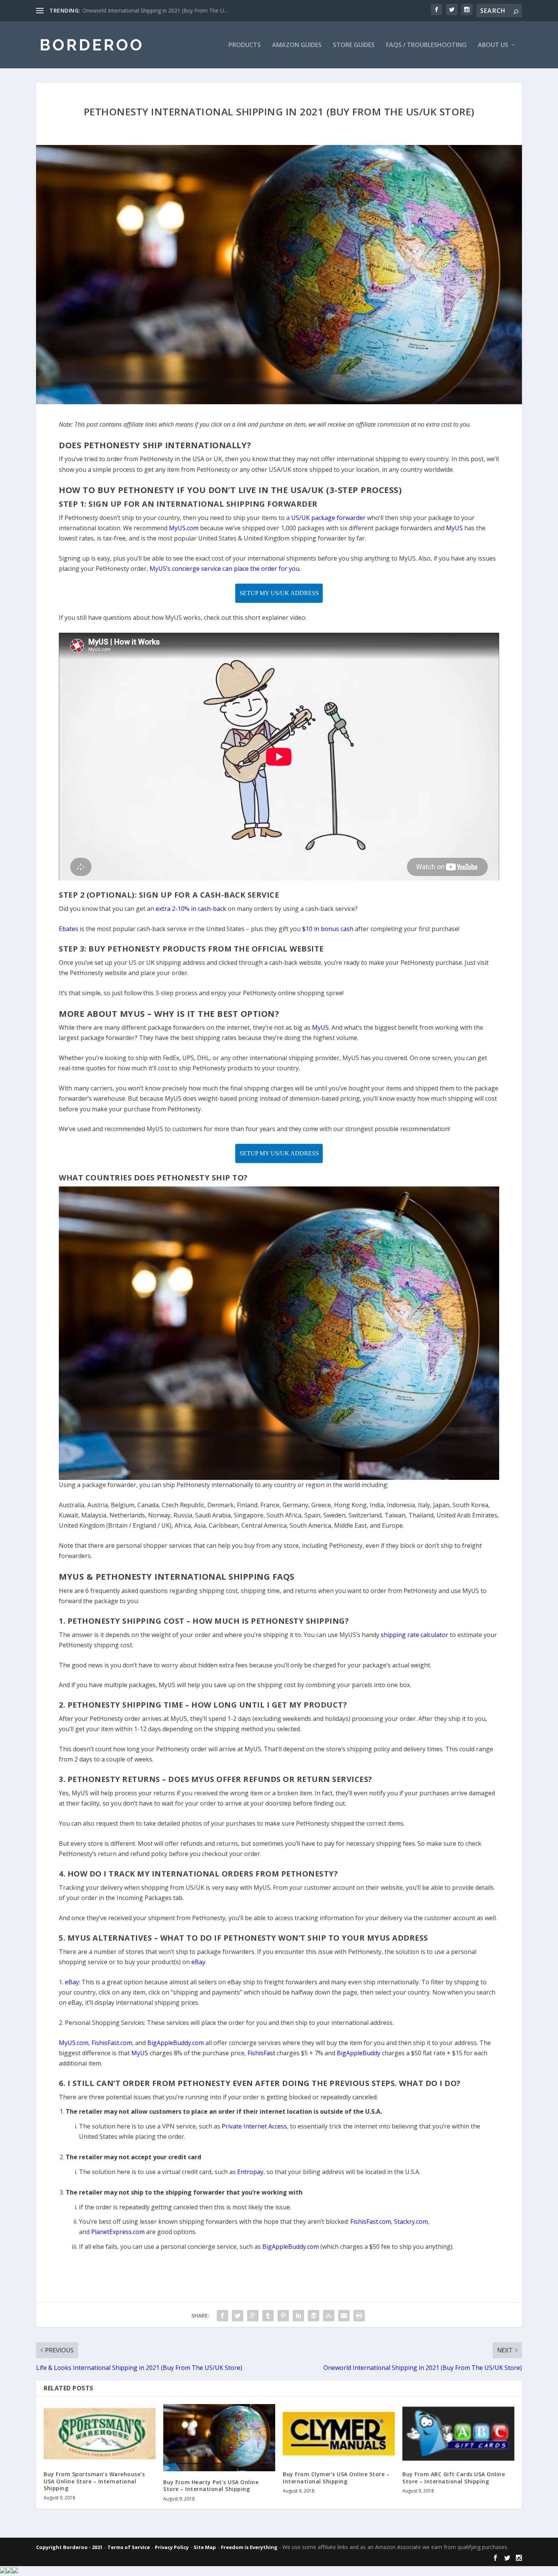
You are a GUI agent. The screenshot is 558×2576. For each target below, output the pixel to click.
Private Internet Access (254, 2126)
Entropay (250, 2172)
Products (245, 45)
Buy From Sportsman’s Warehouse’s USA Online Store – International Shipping (94, 2481)
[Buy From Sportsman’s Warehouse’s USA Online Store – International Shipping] (100, 2434)
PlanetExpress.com (118, 2232)
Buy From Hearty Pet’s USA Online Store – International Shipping (211, 2485)
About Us (493, 45)
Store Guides (354, 45)
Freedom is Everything (249, 2547)
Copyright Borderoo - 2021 (69, 2547)
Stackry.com (411, 2222)
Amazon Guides (297, 45)
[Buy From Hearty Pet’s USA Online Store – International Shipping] (219, 2438)
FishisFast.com (371, 2222)
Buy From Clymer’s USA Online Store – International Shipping (336, 2478)
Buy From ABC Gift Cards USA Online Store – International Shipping (454, 2478)
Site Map (205, 2547)
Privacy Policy (172, 2547)
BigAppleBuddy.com (291, 2247)
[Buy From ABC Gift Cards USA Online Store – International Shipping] (458, 2434)
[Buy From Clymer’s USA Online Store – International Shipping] (339, 2434)
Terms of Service (129, 2547)
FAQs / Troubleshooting (426, 45)
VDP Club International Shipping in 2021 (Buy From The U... (154, 10)
